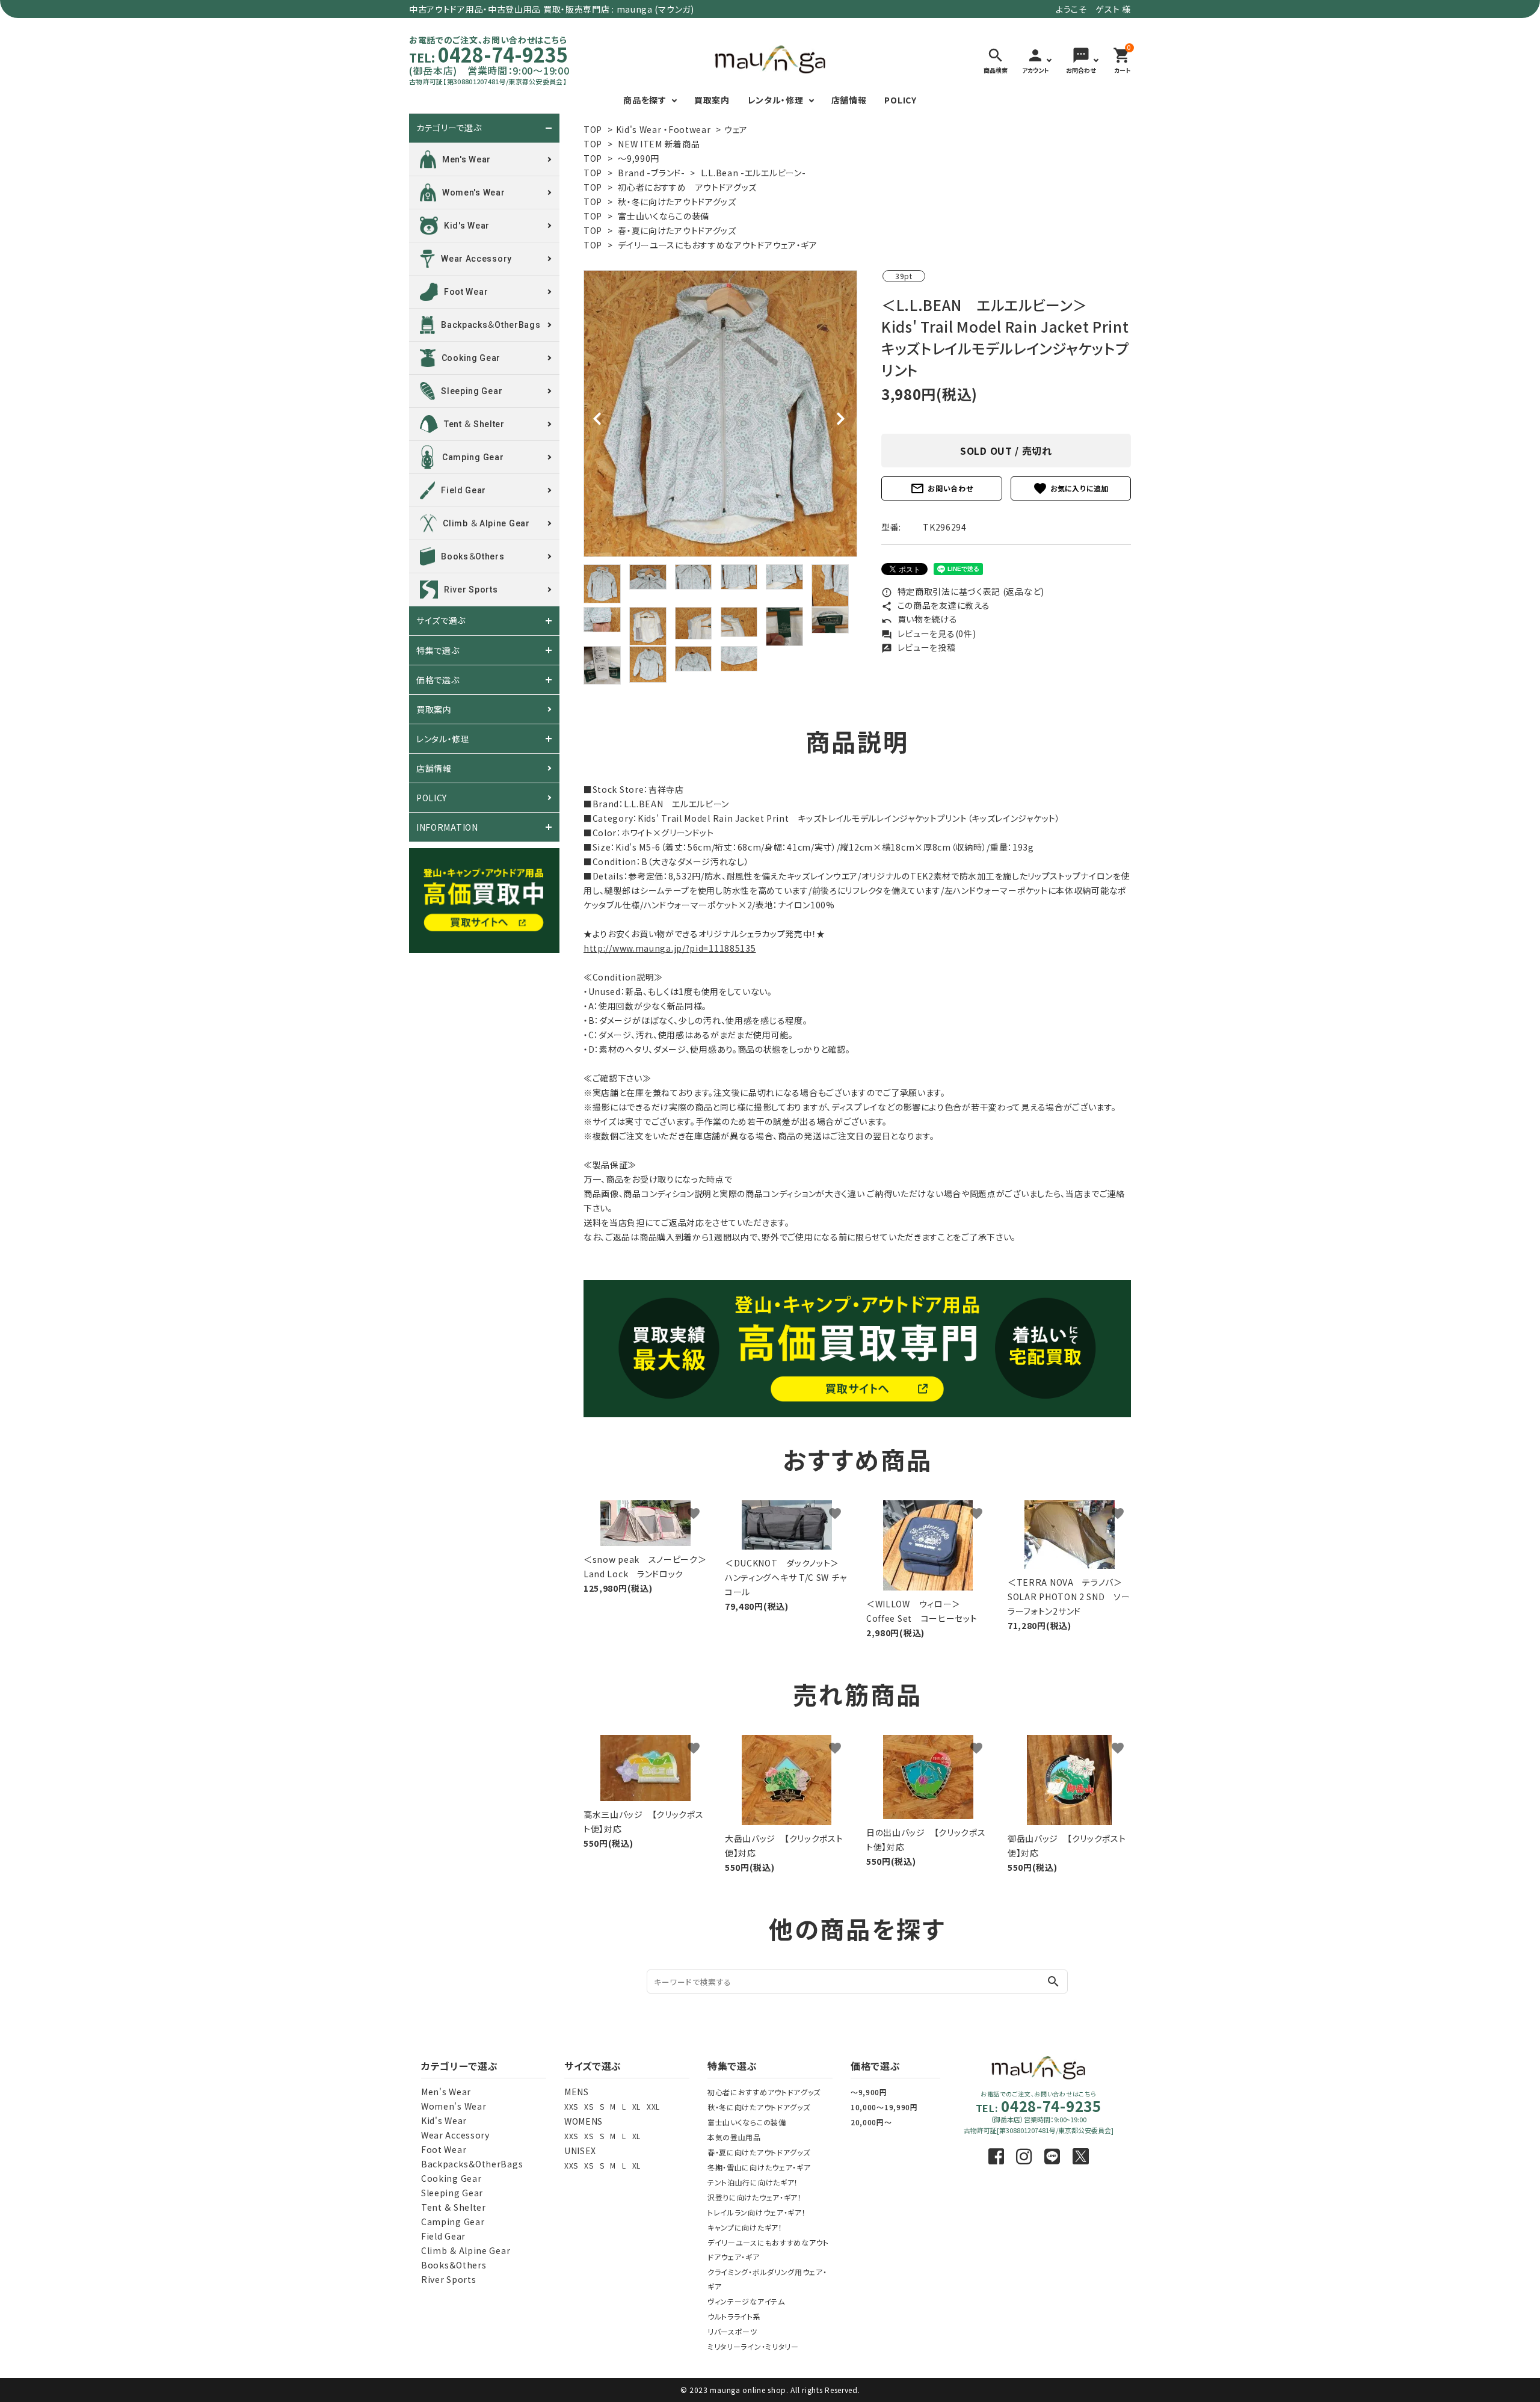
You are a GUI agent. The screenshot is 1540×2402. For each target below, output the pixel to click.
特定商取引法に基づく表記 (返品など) (963, 591)
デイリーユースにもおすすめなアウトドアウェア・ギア (718, 245)
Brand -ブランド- (651, 173)
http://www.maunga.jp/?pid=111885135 (670, 948)
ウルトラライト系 (734, 2316)
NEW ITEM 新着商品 (659, 144)
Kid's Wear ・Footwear (664, 129)
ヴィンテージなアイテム (746, 2301)
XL (636, 2106)
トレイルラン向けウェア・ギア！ (757, 2212)
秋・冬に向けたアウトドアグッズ (677, 202)
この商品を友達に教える (935, 605)
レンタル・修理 (776, 100)
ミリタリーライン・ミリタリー (753, 2346)
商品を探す (645, 100)
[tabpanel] (720, 414)
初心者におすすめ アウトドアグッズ (687, 187)
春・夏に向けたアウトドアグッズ (677, 230)
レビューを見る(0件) (929, 633)
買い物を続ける (919, 619)
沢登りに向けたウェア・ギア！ (755, 2197)
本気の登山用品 (734, 2137)
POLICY (900, 100)
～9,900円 (869, 2092)
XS (589, 2106)
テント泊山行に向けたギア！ (753, 2182)
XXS (571, 2106)
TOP (593, 129)
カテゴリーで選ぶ (449, 128)
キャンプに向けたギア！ (745, 2227)
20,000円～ (871, 2122)
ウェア (736, 129)
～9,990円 (639, 158)
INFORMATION (447, 827)
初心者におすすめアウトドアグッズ (764, 2092)
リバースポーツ (732, 2331)
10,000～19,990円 (884, 2107)
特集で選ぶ (438, 650)
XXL (653, 2106)
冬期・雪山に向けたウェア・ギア (759, 2167)
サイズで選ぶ (441, 621)
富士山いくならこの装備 (664, 216)
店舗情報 (849, 100)
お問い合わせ (941, 488)
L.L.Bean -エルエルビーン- (753, 173)
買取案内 (712, 100)
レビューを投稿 (919, 647)
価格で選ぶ (438, 680)
